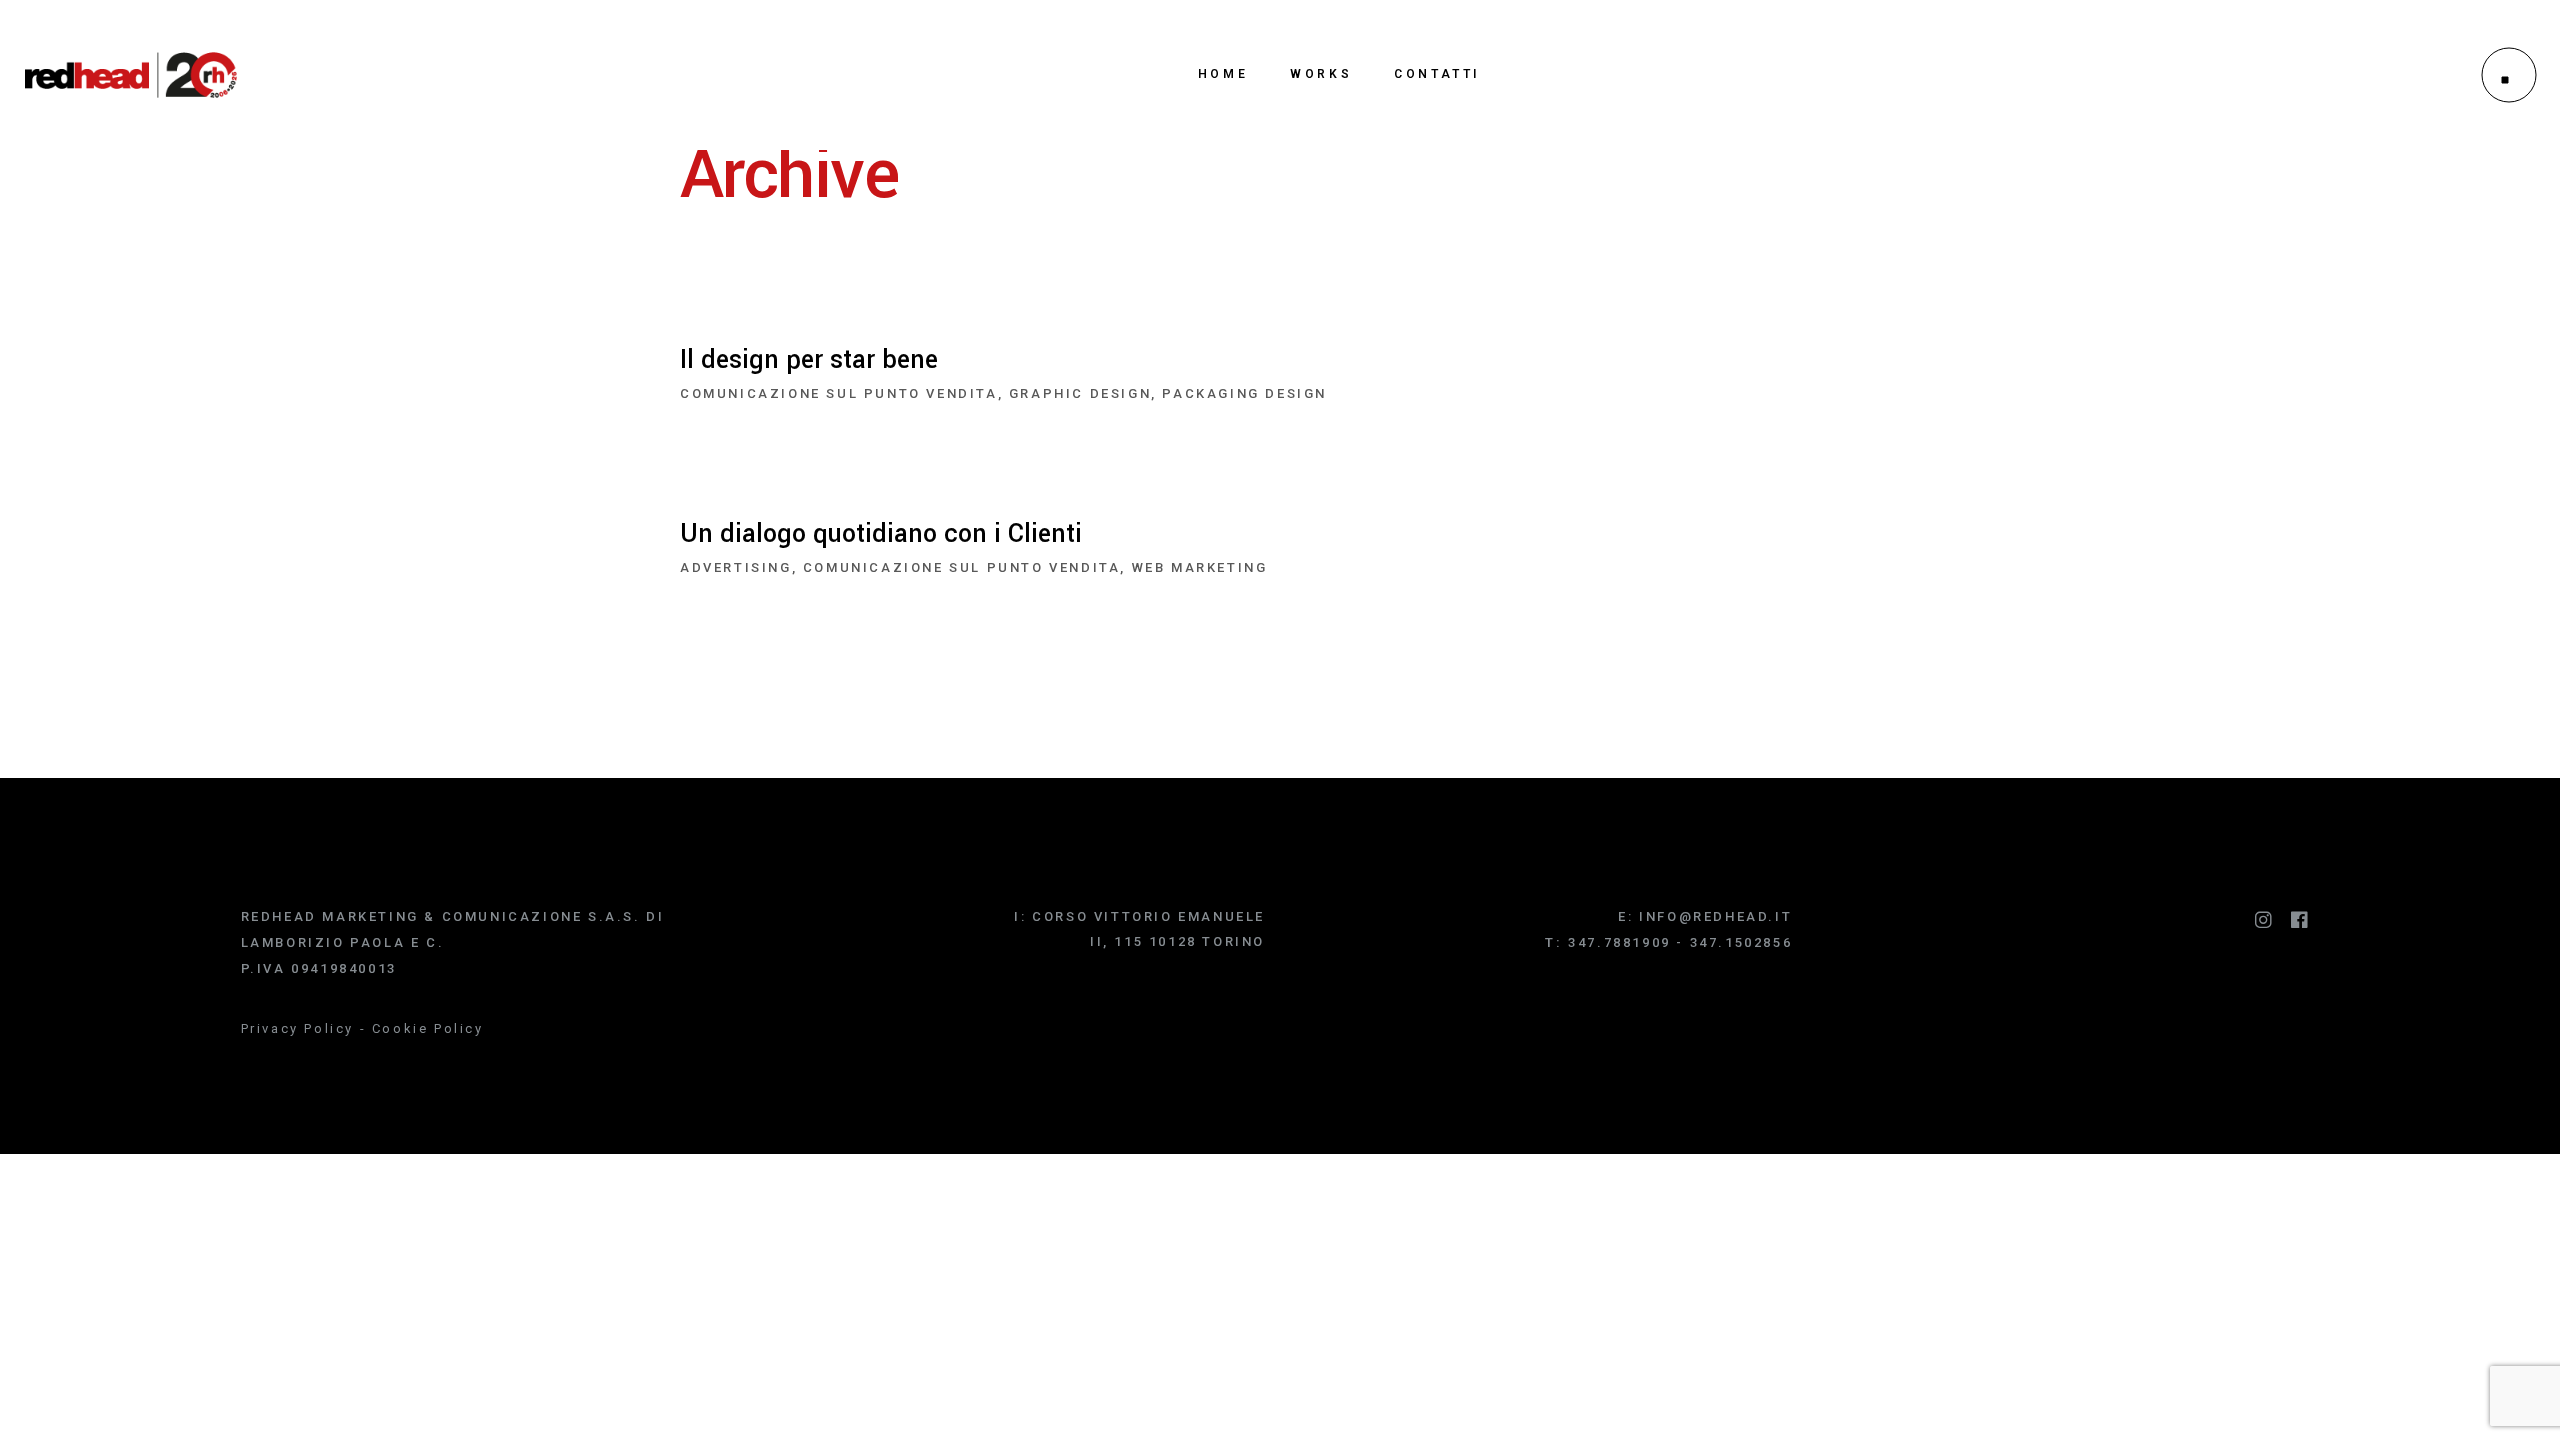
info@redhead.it (1715, 916)
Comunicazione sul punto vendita (839, 393)
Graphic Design (1080, 393)
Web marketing (1200, 567)
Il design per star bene (809, 360)
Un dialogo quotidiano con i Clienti (881, 534)
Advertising (736, 567)
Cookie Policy (428, 1028)
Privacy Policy (297, 1028)
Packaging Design (1244, 393)
